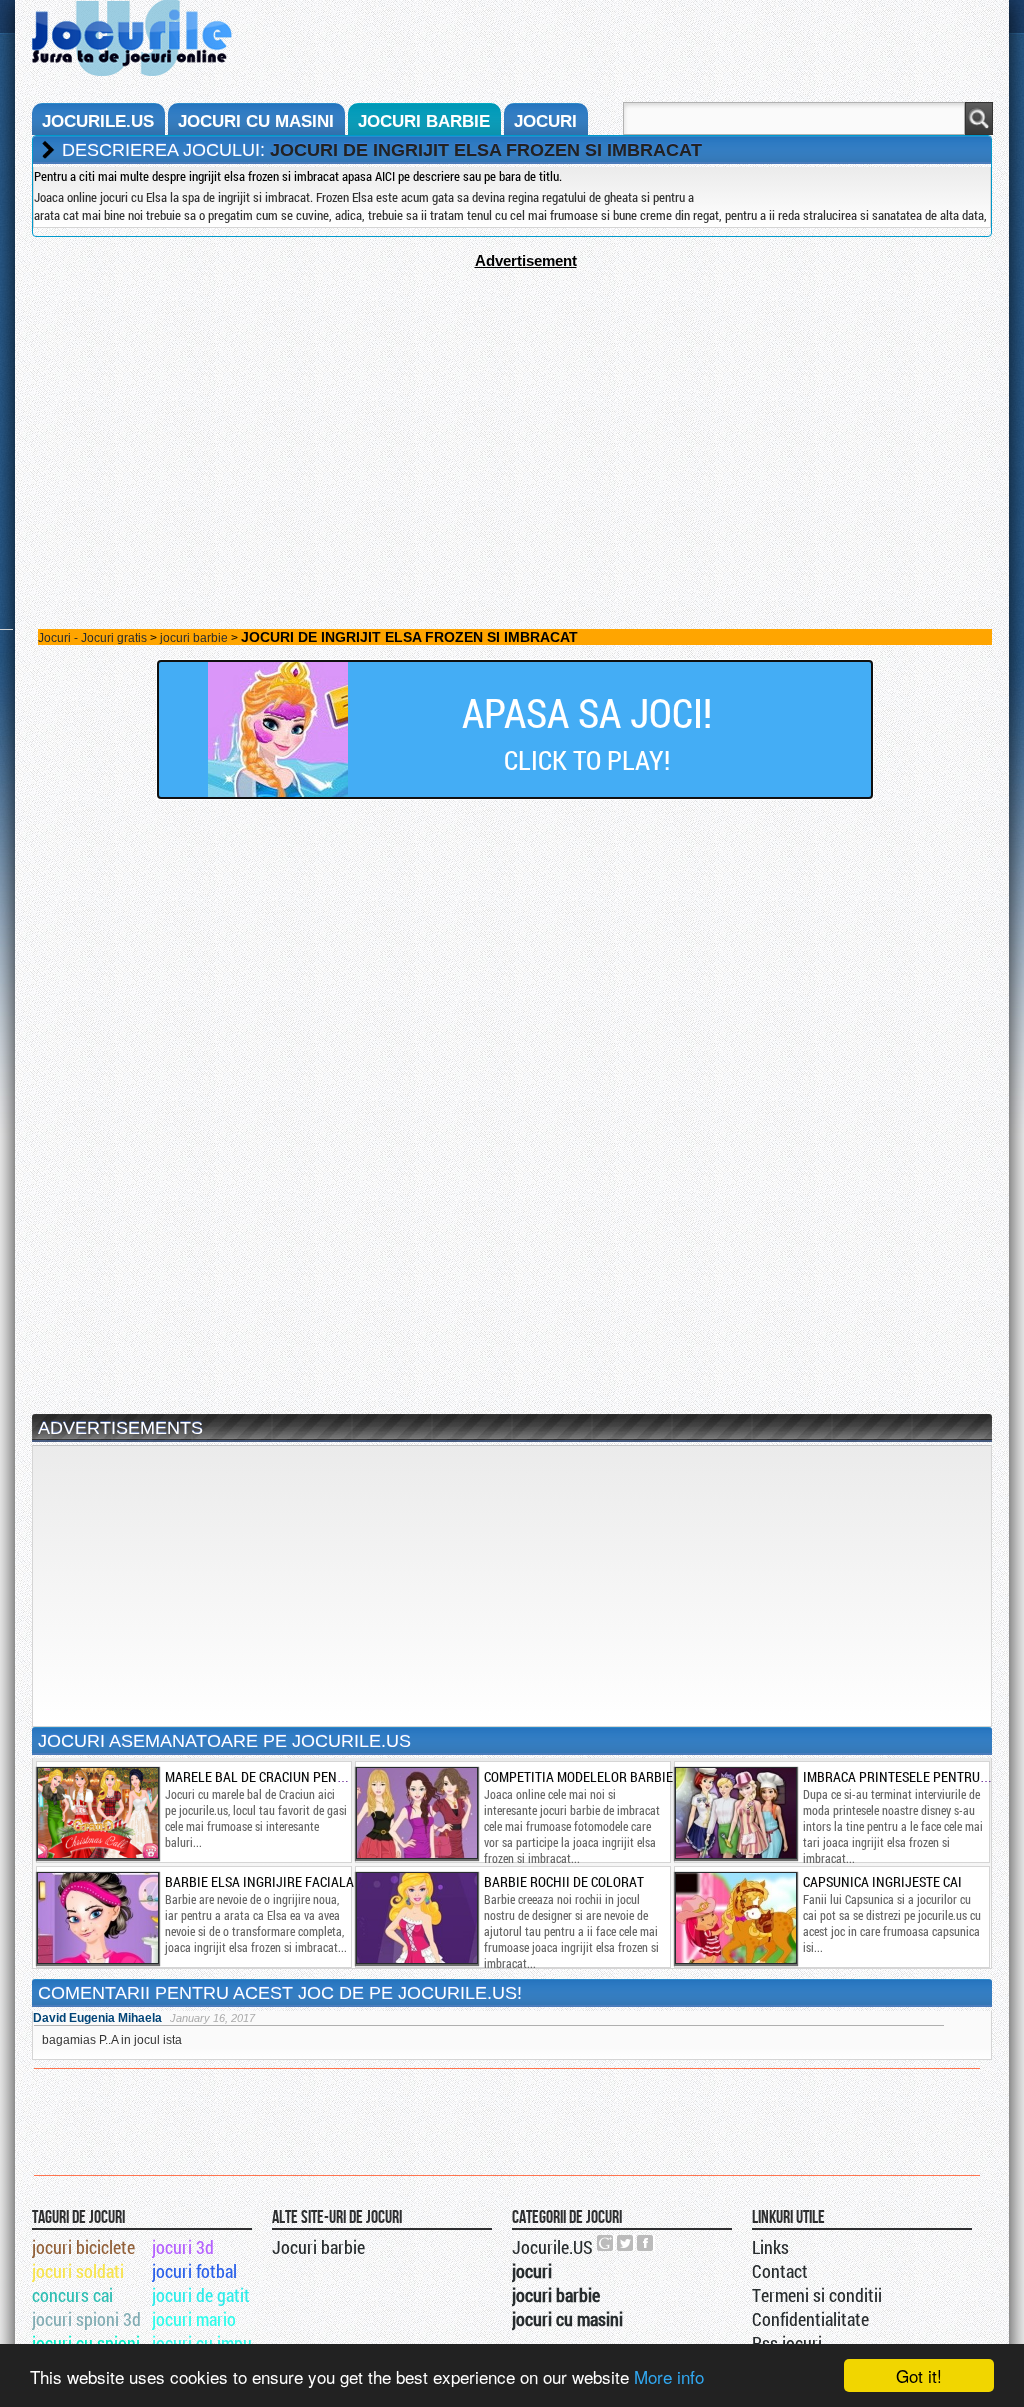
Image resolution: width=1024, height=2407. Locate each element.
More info (669, 2376)
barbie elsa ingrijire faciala (259, 1881)
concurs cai (72, 2295)
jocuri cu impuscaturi (210, 2343)
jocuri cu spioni (86, 2343)
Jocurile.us (98, 121)
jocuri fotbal (194, 2271)
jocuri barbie (424, 121)
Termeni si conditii (817, 2295)
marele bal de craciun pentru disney (285, 1776)
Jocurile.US (552, 2247)
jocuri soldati (78, 2271)
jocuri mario (194, 2319)
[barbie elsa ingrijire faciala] (97, 1918)
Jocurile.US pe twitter (626, 2243)
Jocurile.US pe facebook (646, 2243)
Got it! (919, 2375)
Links (770, 2247)
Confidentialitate (810, 2319)
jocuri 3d (183, 2247)
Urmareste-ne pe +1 (606, 2243)
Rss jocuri (787, 2343)
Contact (780, 2271)
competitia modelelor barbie (578, 1776)
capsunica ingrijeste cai (882, 1881)
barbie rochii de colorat (564, 1881)
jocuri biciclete (83, 2247)
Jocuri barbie (318, 2247)
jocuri (545, 121)
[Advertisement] (512, 409)
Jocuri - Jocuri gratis (92, 638)
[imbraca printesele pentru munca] (735, 1813)
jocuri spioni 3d (86, 2319)
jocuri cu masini (256, 121)
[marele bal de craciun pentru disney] (97, 1813)
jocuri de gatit (201, 2295)
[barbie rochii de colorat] (416, 1918)
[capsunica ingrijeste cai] (735, 1918)
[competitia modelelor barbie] (416, 1813)
